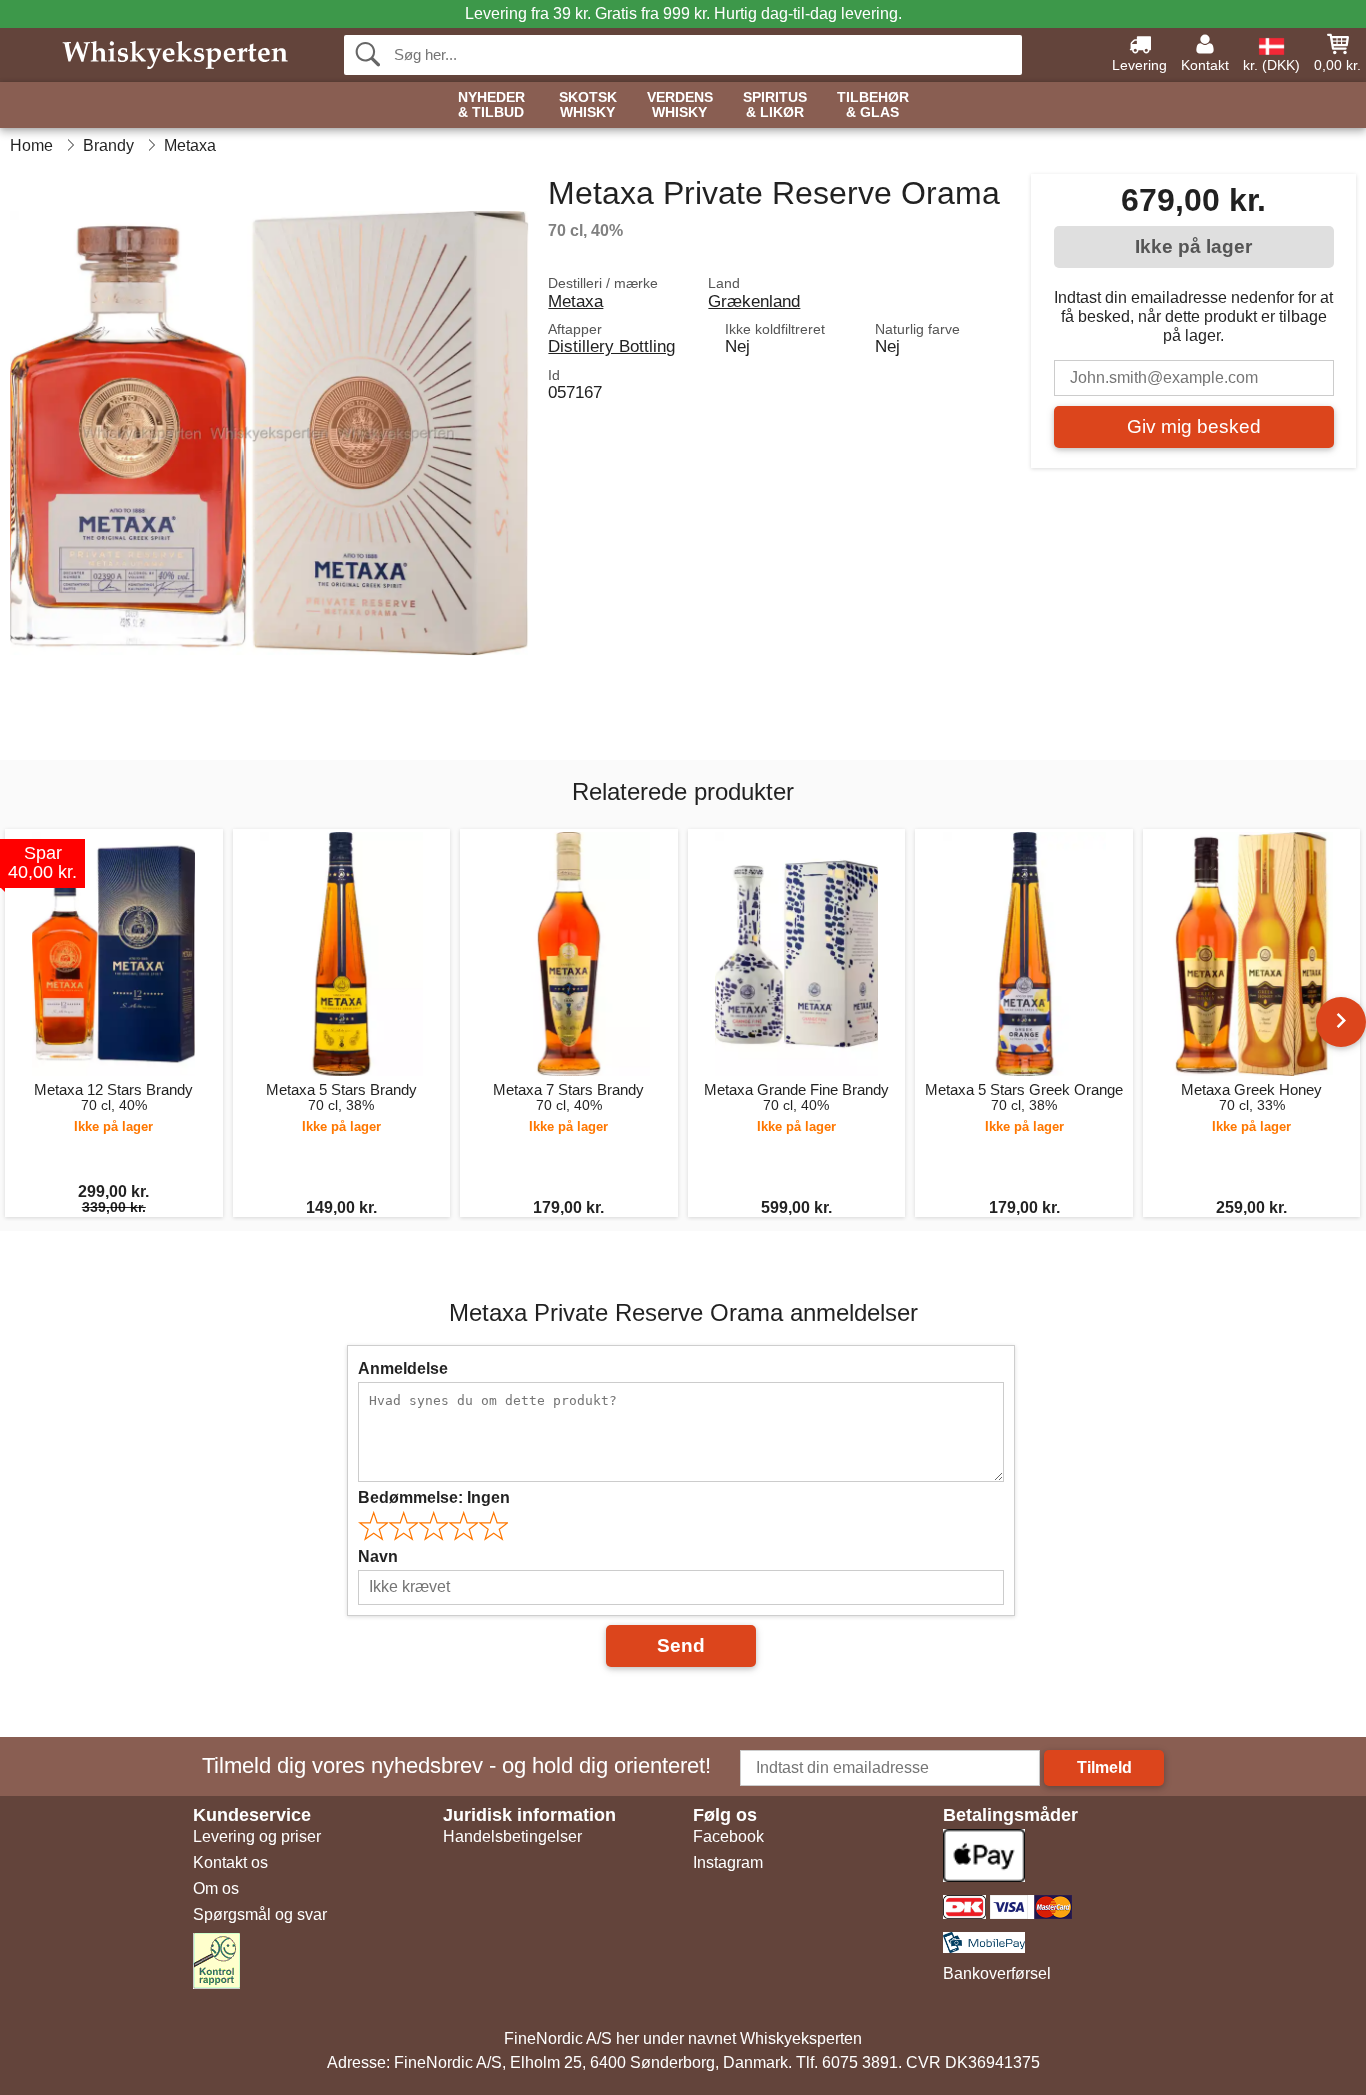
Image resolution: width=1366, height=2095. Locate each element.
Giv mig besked (1194, 426)
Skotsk (588, 105)
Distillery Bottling (611, 346)
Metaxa (575, 301)
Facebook (728, 1836)
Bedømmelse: (434, 1497)
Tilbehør (873, 105)
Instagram (728, 1862)
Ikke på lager (1193, 246)
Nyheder (491, 105)
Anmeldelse (403, 1368)
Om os (216, 1888)
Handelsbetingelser (512, 1836)
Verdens (680, 105)
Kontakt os (230, 1862)
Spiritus (775, 105)
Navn (378, 1556)
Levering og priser (257, 1836)
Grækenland (754, 301)
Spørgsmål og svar (260, 1914)
